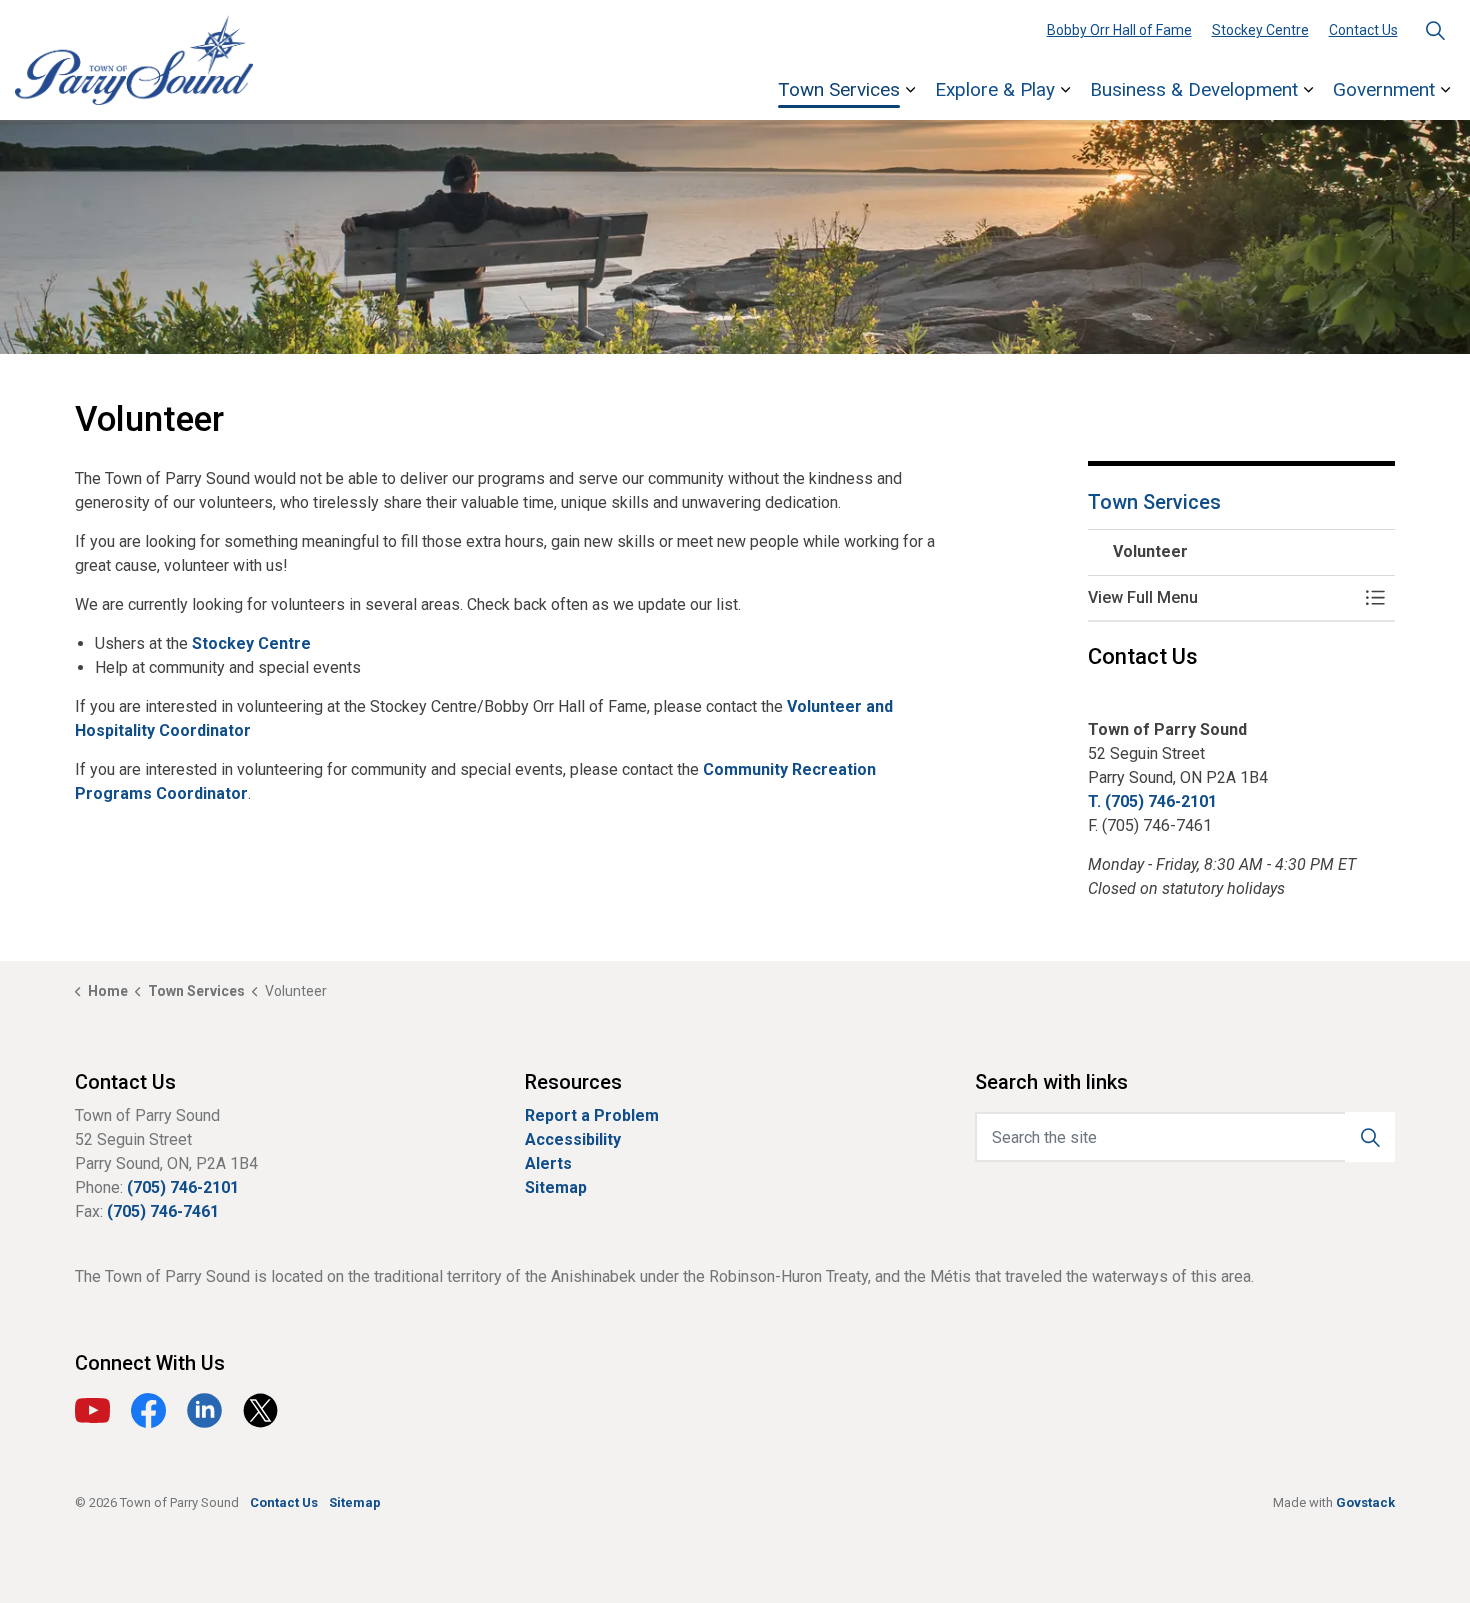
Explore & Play (995, 89)
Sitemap (556, 1187)
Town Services (839, 89)
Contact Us (1363, 30)
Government (1384, 89)
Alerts (548, 1163)
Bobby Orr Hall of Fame (1119, 30)
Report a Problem (592, 1115)
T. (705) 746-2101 (1152, 801)
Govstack (1365, 1502)
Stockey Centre (1260, 30)
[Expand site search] (1435, 30)
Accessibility (573, 1139)
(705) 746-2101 (183, 1187)
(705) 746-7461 (163, 1211)
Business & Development (1194, 89)
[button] (1222, 598)
